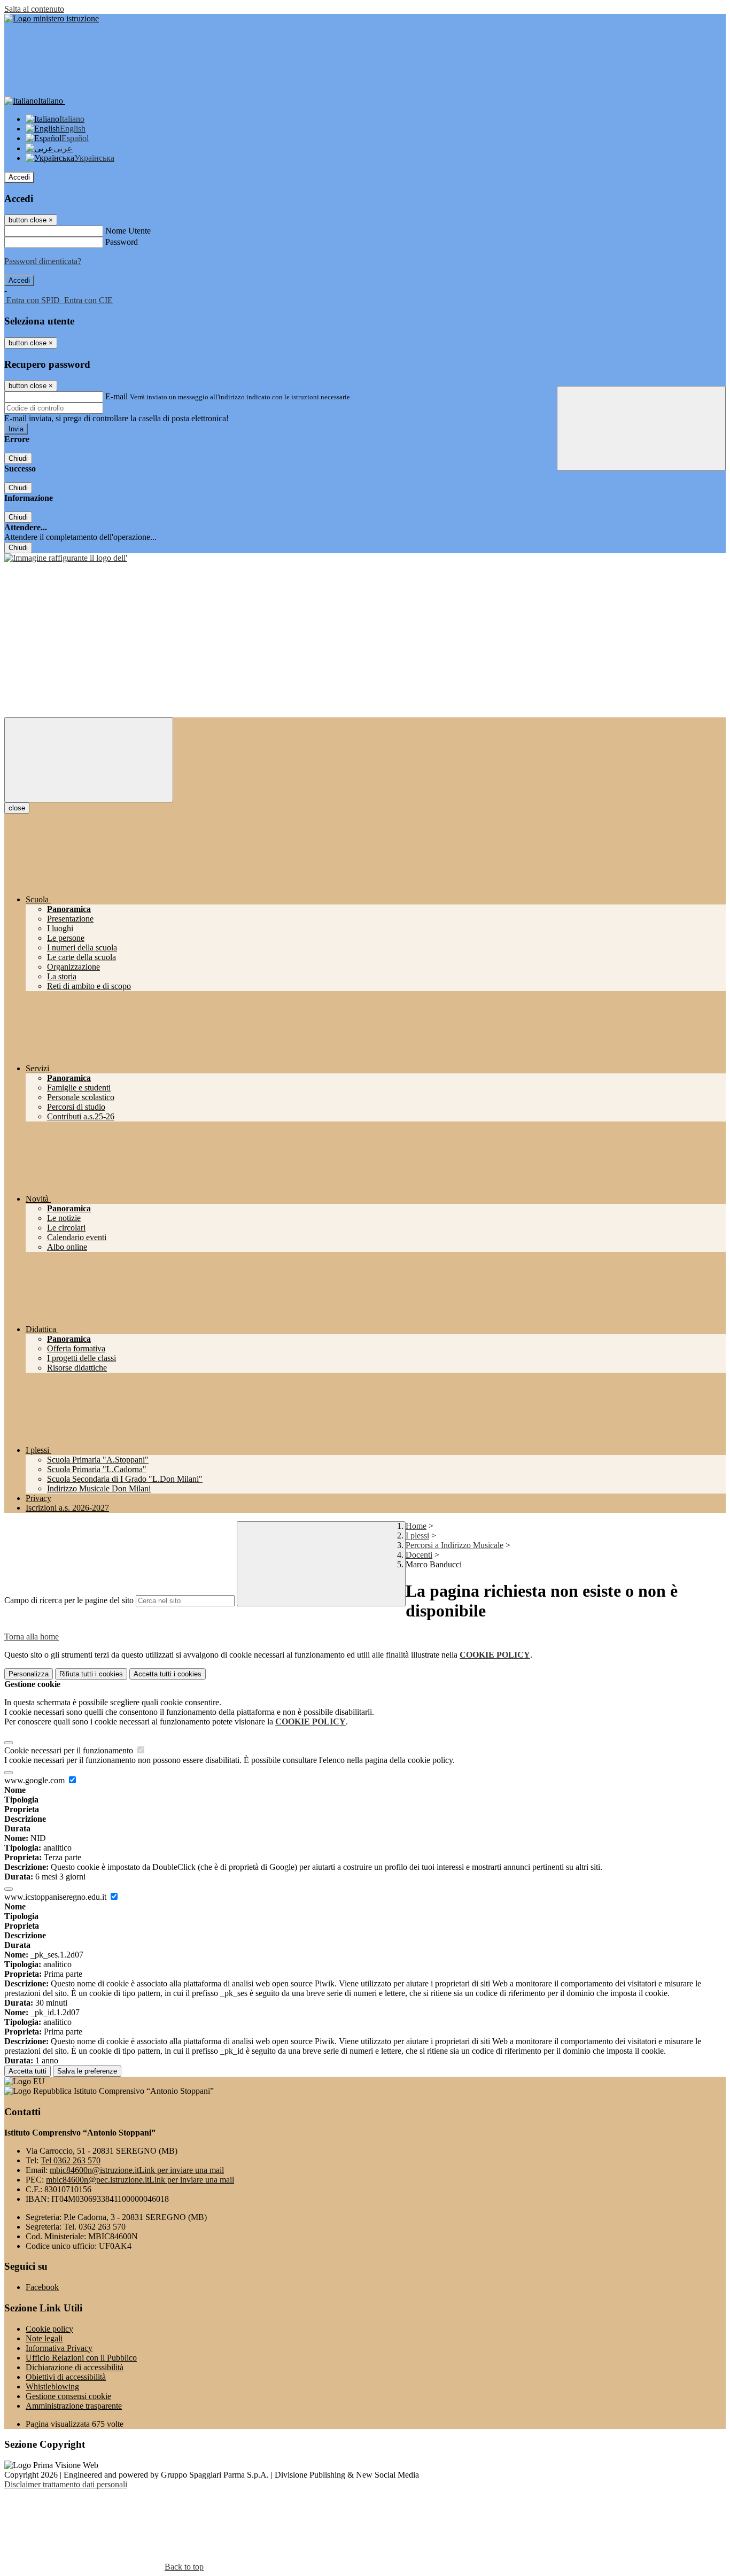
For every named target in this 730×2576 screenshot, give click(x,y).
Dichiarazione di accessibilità (75, 2367)
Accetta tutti (168, 1674)
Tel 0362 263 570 (71, 2160)
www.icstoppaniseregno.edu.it (56, 1897)
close (17, 808)
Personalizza (29, 1674)
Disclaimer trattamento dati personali (66, 2484)
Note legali (44, 2338)
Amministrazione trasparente (74, 2406)
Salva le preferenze (87, 2071)
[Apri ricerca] (641, 428)
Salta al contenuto (34, 9)
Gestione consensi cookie (68, 2396)
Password (122, 242)
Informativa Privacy (59, 2348)
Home (416, 1526)
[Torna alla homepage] (66, 558)
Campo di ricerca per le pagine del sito (69, 1600)
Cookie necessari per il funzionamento (70, 1750)
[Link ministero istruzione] (52, 18)
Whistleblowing (52, 2387)
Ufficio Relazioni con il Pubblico (81, 2358)
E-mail (117, 396)
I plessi (417, 1535)
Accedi (19, 177)
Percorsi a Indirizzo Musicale (455, 1545)
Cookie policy (49, 2329)
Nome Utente (128, 231)
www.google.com (36, 1780)
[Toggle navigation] (89, 760)
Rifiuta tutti (91, 1674)
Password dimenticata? (43, 261)
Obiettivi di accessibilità (66, 2377)
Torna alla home (32, 1637)
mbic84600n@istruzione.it (137, 2170)
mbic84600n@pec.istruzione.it (140, 2180)
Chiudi (18, 458)
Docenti (419, 1555)
